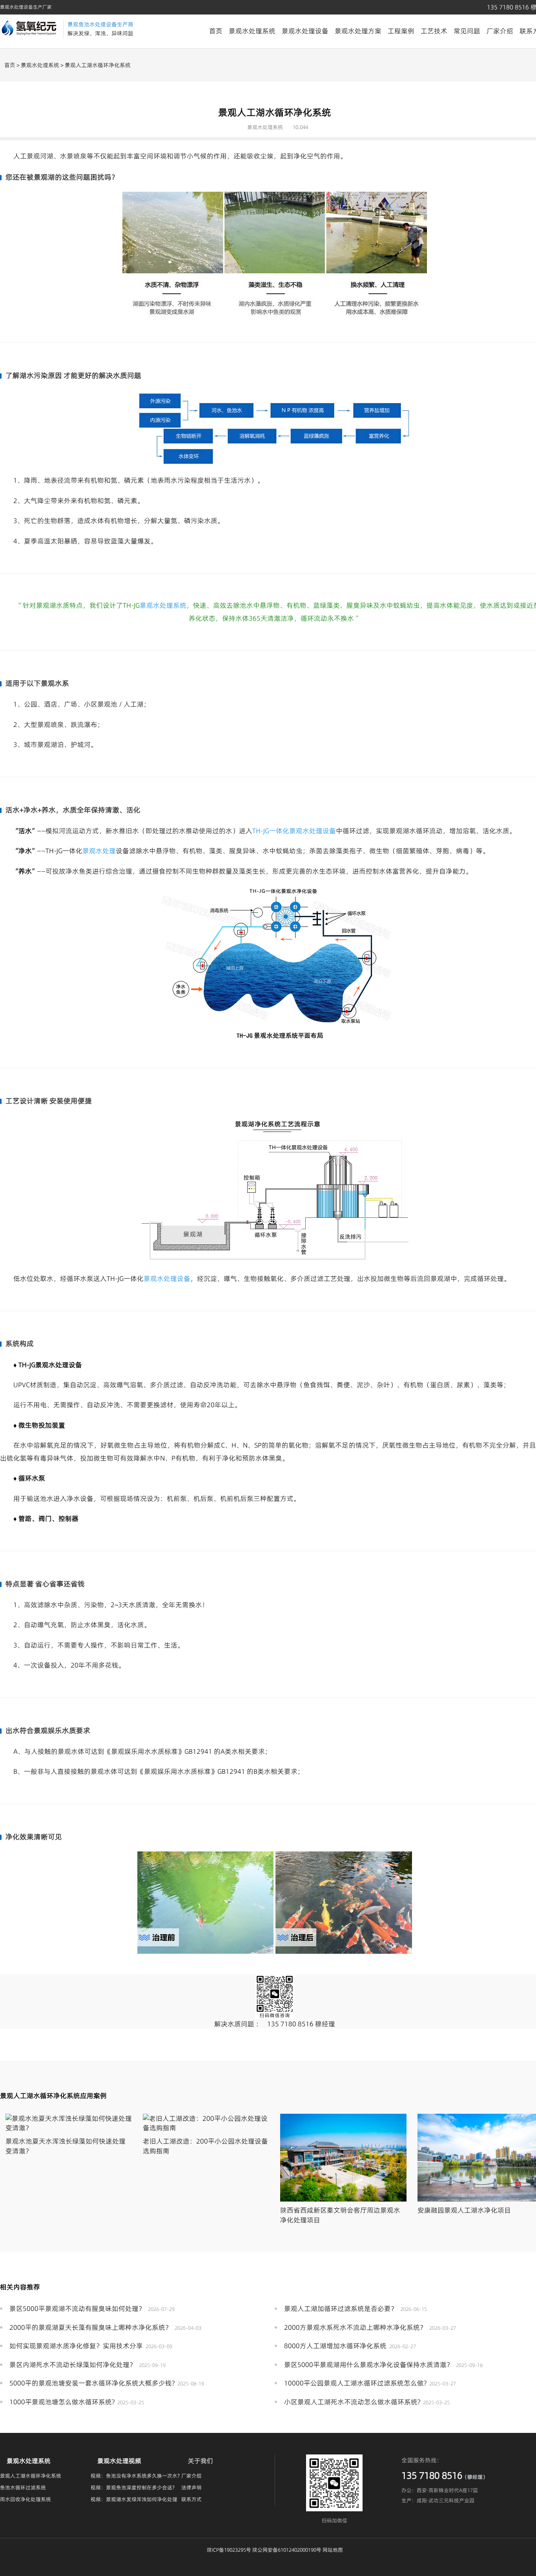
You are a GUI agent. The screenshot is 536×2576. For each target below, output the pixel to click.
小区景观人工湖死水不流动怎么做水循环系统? (352, 2402)
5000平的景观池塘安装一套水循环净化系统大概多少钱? (92, 2383)
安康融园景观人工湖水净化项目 (464, 2210)
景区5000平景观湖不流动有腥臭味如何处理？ (77, 2309)
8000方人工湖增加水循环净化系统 (335, 2346)
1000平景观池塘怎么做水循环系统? (62, 2402)
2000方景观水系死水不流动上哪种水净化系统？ (355, 2327)
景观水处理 (99, 851)
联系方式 (191, 2499)
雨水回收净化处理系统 (26, 2499)
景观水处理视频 (119, 2461)
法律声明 (191, 2487)
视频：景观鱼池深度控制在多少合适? (133, 2487)
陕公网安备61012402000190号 (287, 2550)
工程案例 (401, 31)
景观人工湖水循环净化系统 (31, 2476)
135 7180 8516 (290, 2024)
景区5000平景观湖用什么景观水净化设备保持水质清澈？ (369, 2365)
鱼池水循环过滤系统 (23, 2487)
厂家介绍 (500, 31)
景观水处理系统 (252, 31)
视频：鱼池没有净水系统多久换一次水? (135, 2476)
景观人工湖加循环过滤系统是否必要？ (341, 2309)
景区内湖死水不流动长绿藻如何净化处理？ (73, 2365)
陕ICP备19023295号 (229, 2550)
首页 (216, 31)
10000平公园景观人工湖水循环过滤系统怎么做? (355, 2383)
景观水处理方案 (358, 31)
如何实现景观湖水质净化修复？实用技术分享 (76, 2346)
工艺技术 (434, 31)
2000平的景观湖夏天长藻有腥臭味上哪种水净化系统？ (91, 2327)
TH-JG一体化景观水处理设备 (294, 831)
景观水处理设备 (305, 31)
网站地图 (333, 2550)
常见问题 (467, 31)
